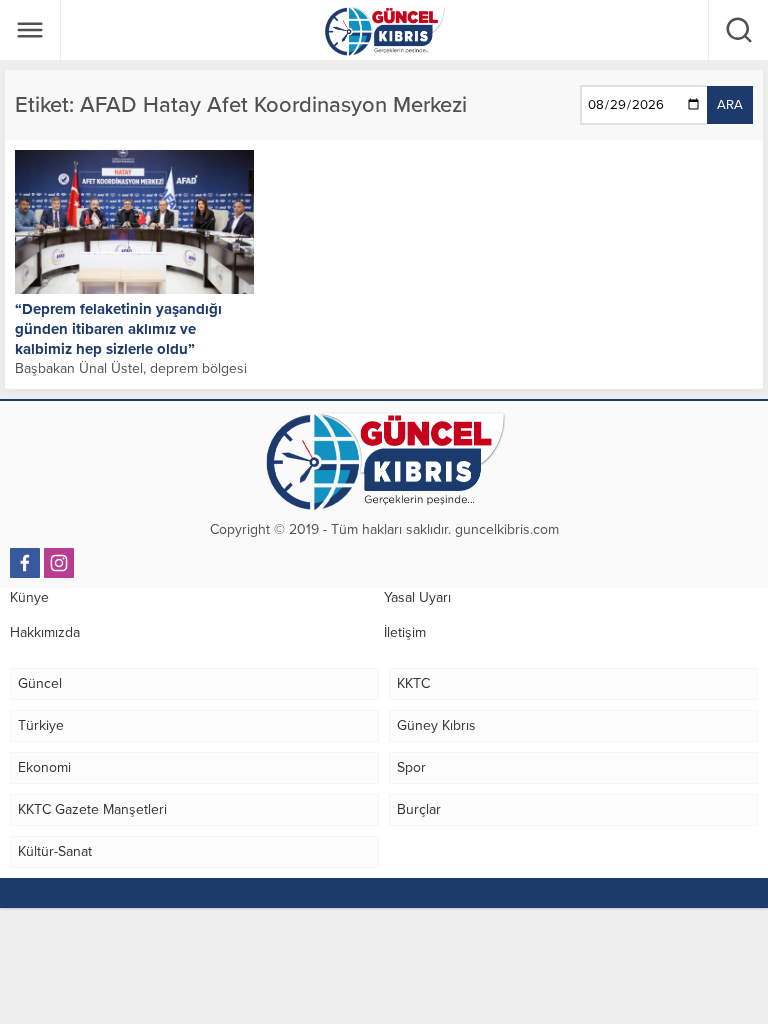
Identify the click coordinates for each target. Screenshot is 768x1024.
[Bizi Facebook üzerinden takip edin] (25, 563)
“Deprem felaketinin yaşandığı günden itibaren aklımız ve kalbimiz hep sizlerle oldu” (118, 329)
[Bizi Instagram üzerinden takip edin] (59, 563)
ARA (730, 105)
